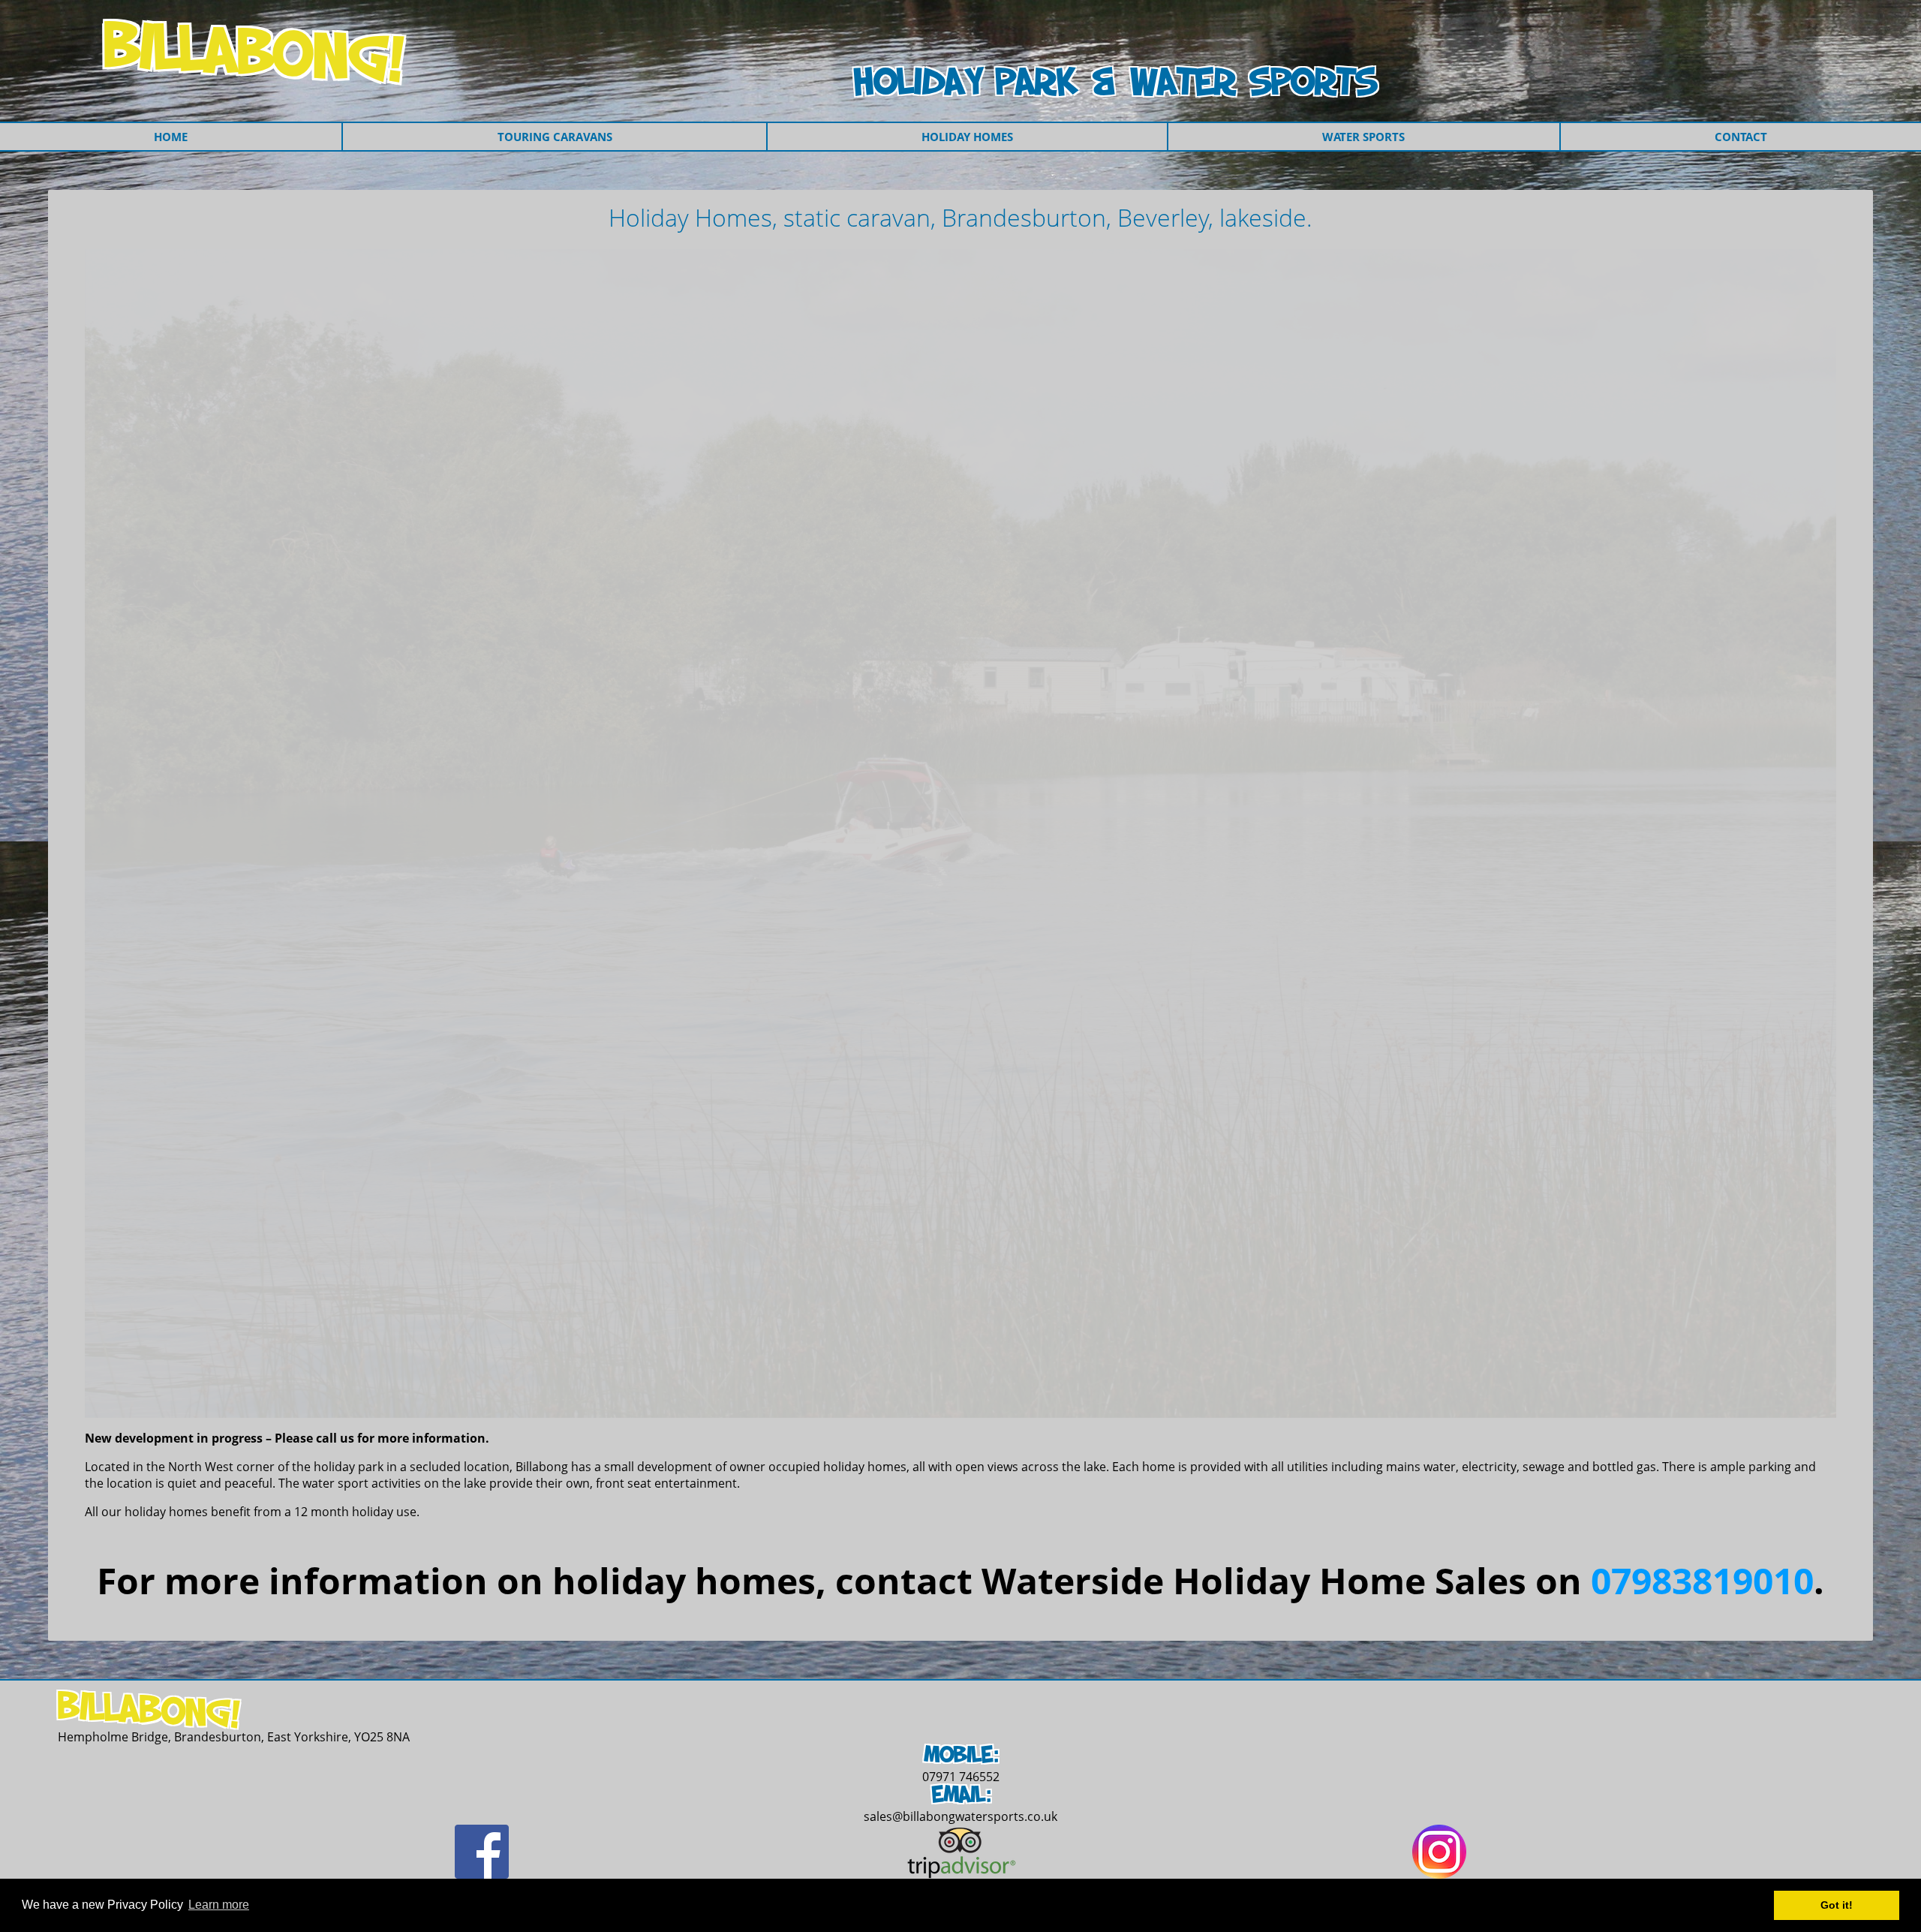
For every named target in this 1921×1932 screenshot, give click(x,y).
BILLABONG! (255, 53)
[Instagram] (1439, 1874)
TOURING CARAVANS (555, 137)
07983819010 (1702, 1580)
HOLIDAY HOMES (967, 137)
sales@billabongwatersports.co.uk (960, 1816)
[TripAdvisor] (961, 1874)
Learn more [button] (219, 1905)
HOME (171, 137)
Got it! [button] (1837, 1905)
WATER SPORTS (1363, 137)
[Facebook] (482, 1874)
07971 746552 (961, 1777)
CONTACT (1741, 137)
